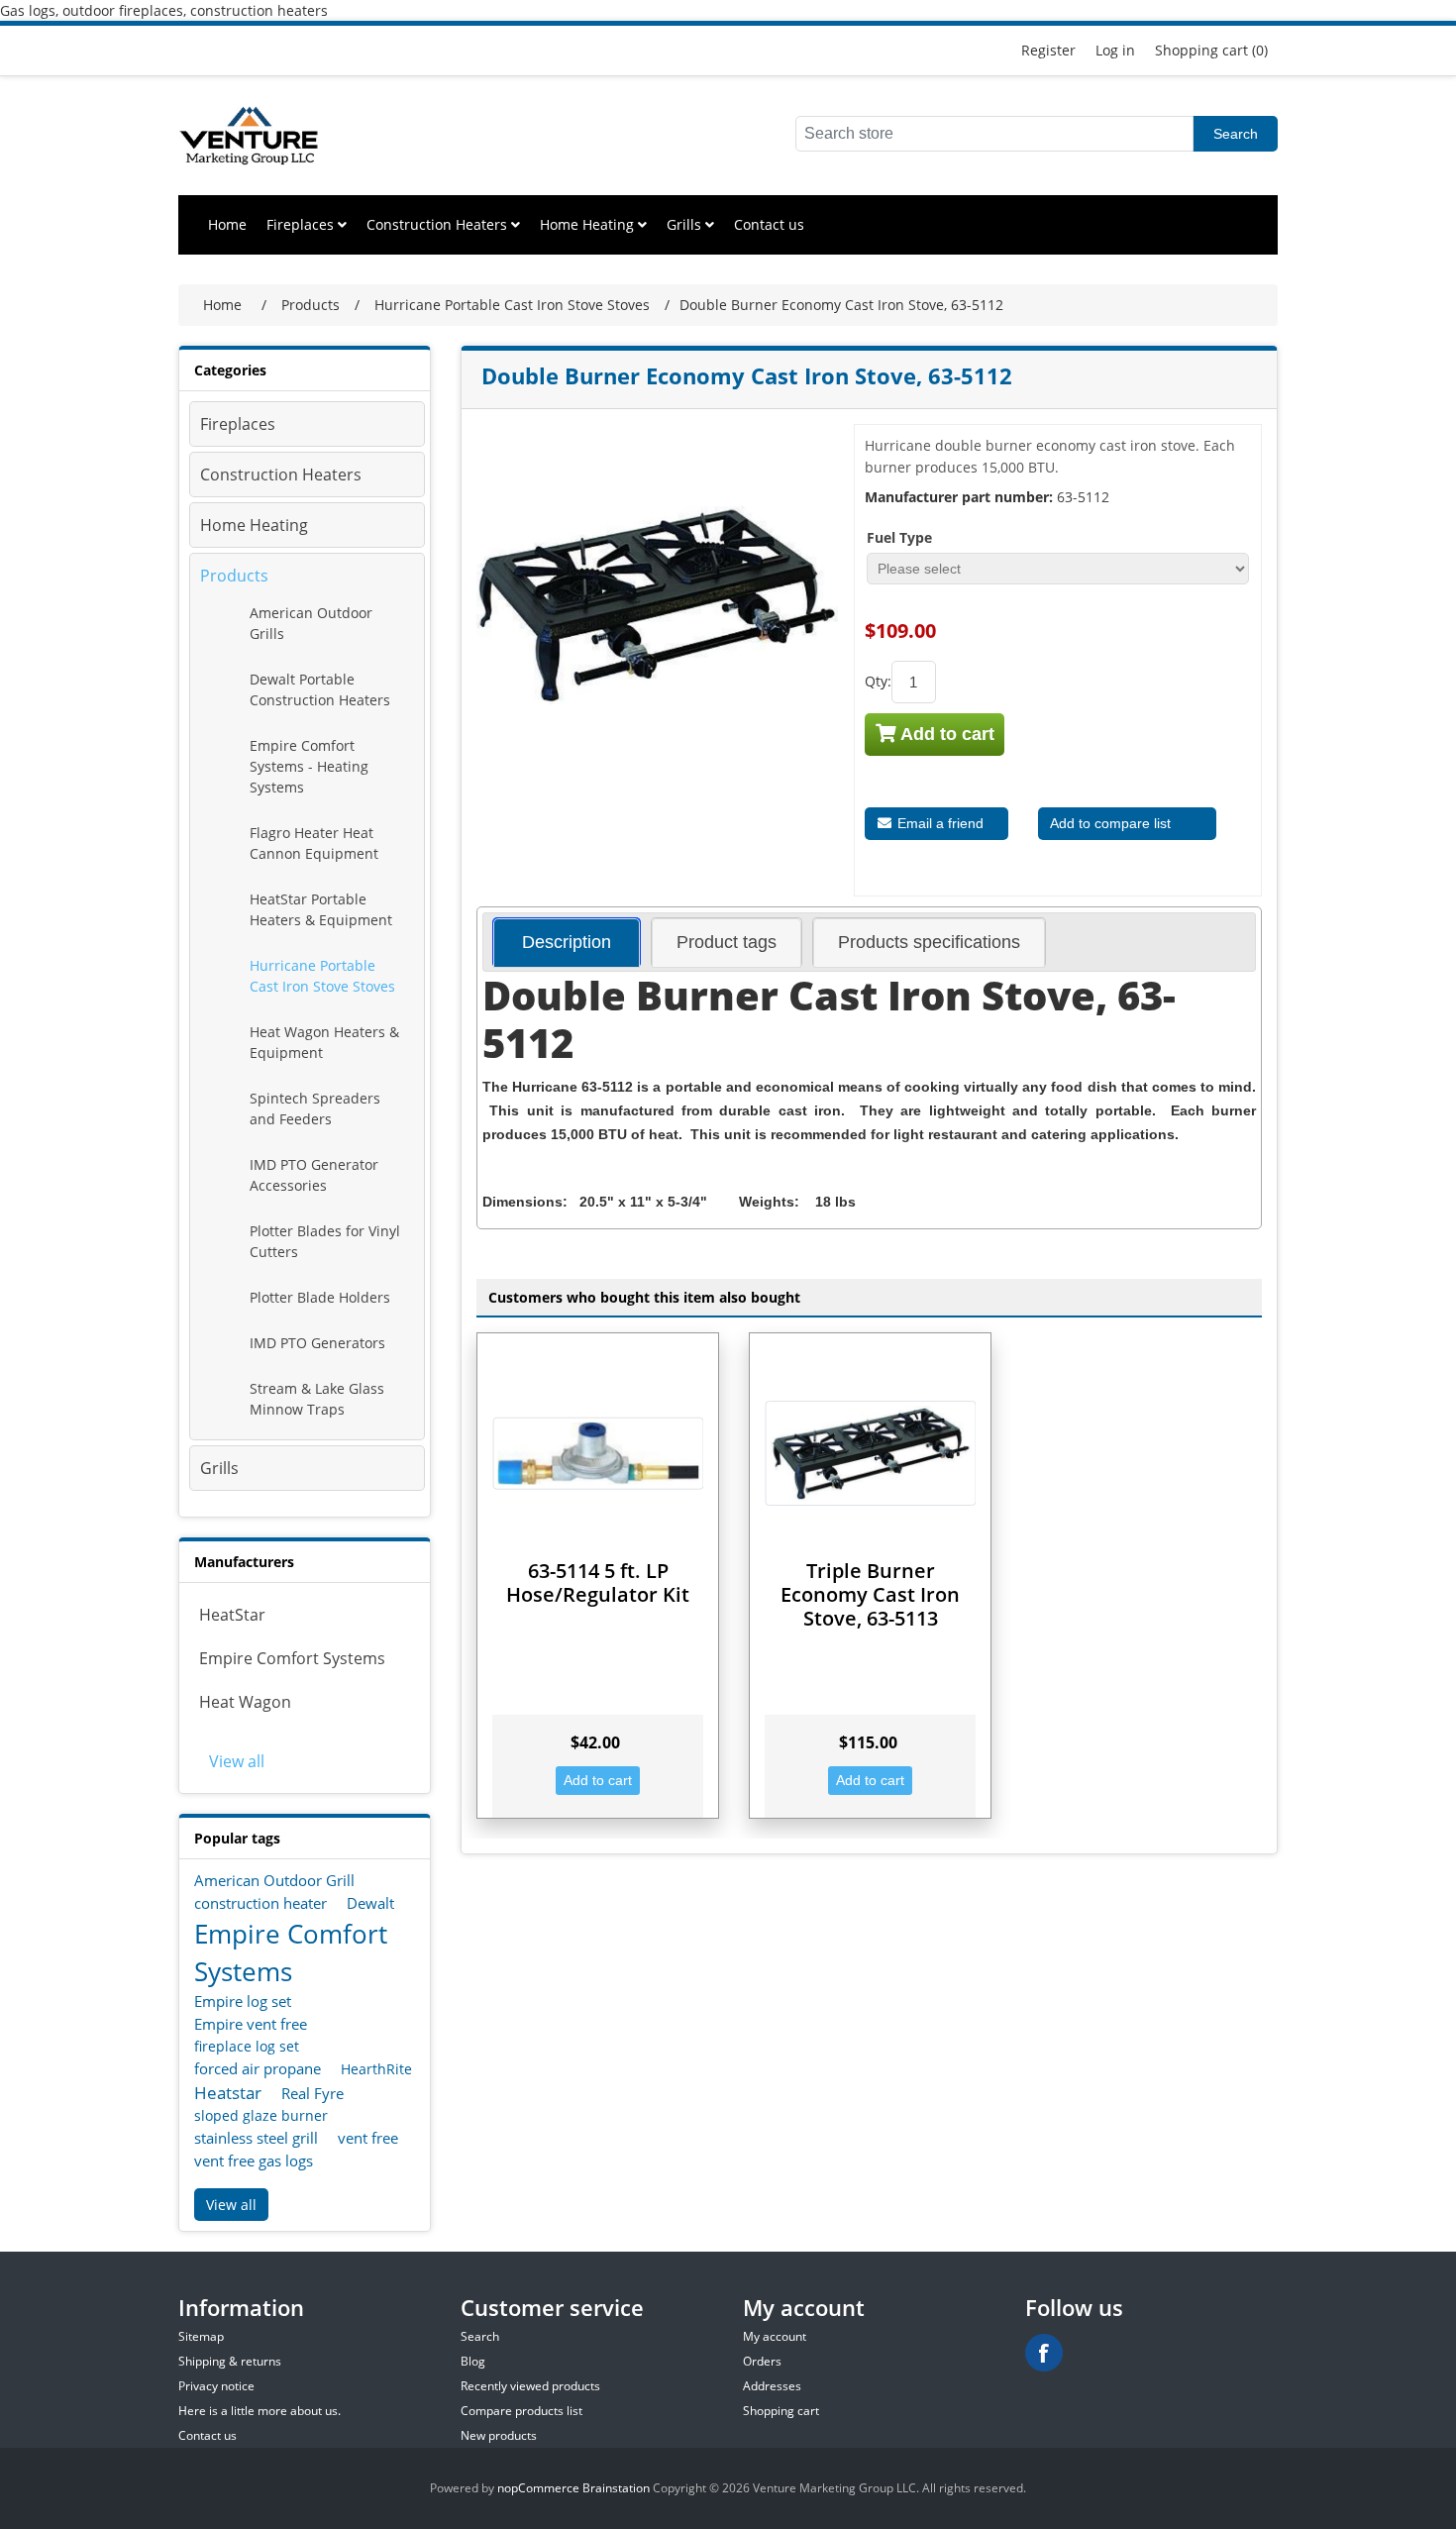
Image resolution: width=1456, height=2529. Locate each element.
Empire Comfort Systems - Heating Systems (309, 766)
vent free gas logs (254, 2160)
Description (567, 942)
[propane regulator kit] (598, 1454)
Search (1236, 134)
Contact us (769, 224)
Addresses (772, 2386)
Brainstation (618, 2488)
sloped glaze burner (261, 2115)
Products (234, 576)
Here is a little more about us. (260, 2411)
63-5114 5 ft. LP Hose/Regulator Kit (598, 1582)
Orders (762, 2361)
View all (237, 1761)
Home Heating (589, 224)
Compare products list (521, 2411)
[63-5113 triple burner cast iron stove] (870, 1454)
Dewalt (370, 1903)
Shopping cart (781, 2411)
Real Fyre (312, 2093)
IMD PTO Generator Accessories (314, 1175)
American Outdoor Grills (311, 623)
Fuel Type (899, 537)
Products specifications (929, 942)
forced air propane (258, 2068)
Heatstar (228, 2093)
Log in (1115, 50)
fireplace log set (247, 2046)
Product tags (727, 942)
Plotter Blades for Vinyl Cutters (325, 1241)
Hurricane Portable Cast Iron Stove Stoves (322, 976)
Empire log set (243, 2001)
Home (227, 224)
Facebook (1044, 2353)
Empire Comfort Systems (292, 1658)
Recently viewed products (530, 2386)
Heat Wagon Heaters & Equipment (324, 1042)
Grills (686, 224)
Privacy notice (216, 2386)
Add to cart (945, 734)
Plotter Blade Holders (320, 1297)
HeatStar (232, 1615)
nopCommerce (538, 2488)
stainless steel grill (256, 2138)
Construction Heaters (439, 224)
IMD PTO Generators (317, 1343)
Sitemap (201, 2336)
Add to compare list (1110, 823)
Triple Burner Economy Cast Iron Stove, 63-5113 (870, 1594)
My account (775, 2336)
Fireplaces (302, 224)
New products (499, 2435)
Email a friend (938, 823)
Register (1048, 50)
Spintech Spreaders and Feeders (315, 1108)
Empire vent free (251, 2024)
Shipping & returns (230, 2361)
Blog (473, 2361)
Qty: (878, 681)
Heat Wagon (245, 1702)
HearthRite (376, 2069)
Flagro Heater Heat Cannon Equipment (314, 843)
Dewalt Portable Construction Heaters (320, 689)
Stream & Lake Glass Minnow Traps (317, 1399)
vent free (368, 2138)
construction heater (260, 1903)
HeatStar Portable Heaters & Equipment (321, 909)
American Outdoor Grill (274, 1880)
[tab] (567, 942)
